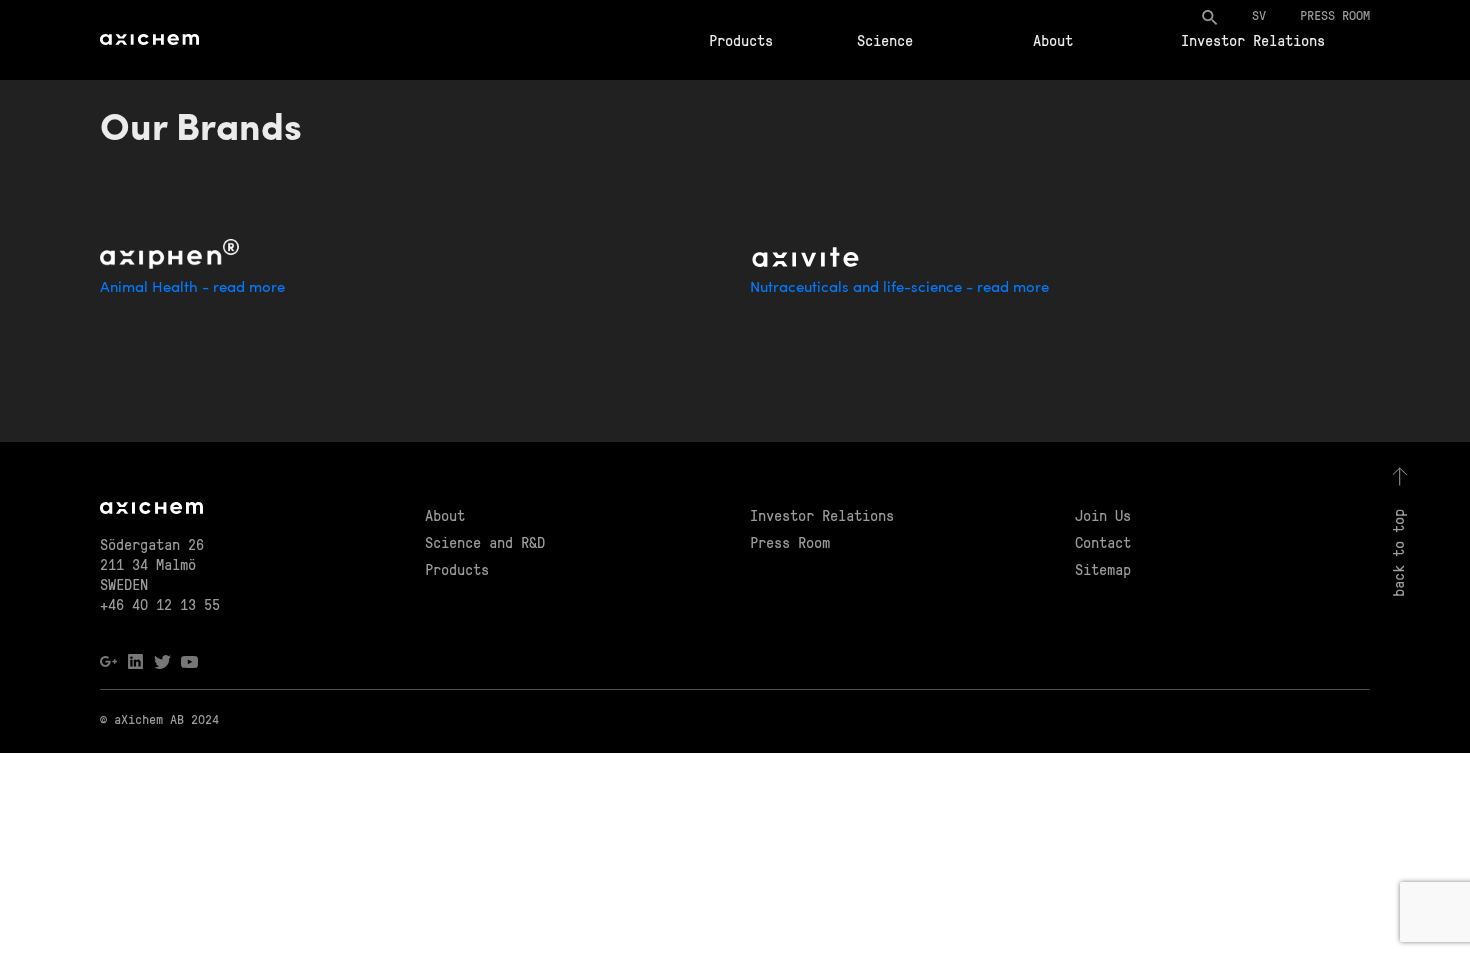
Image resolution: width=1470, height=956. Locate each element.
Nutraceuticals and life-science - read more (899, 288)
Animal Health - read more (192, 288)
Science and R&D (485, 542)
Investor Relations (1253, 40)
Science (885, 40)
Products (741, 40)
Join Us (1103, 515)
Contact (1103, 542)
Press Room (790, 542)
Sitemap (1103, 569)
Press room (1335, 14)
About (1053, 40)
